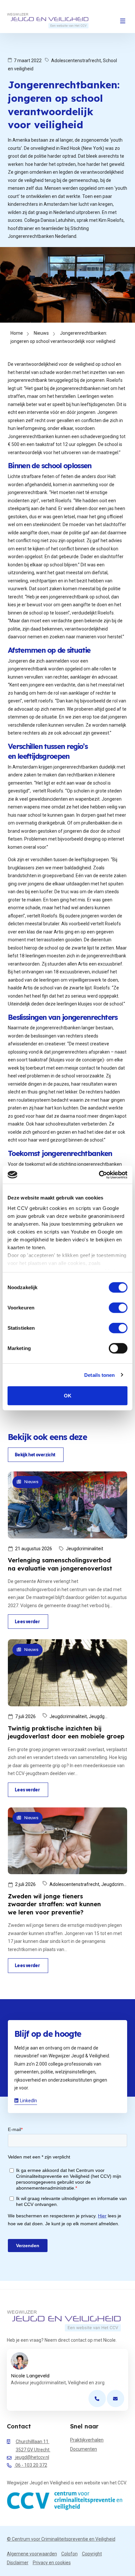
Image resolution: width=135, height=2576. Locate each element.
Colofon (69, 2554)
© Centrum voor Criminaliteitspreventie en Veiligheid (61, 2539)
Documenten (84, 2449)
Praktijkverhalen (87, 2440)
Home (17, 333)
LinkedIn (29, 2101)
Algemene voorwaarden (32, 2554)
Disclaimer (18, 2563)
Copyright (92, 2554)
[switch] (118, 1308)
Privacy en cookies (52, 2563)
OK (68, 1396)
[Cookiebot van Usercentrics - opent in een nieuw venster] (99, 1175)
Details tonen (99, 1375)
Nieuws (41, 333)
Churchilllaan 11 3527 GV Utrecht (33, 2446)
